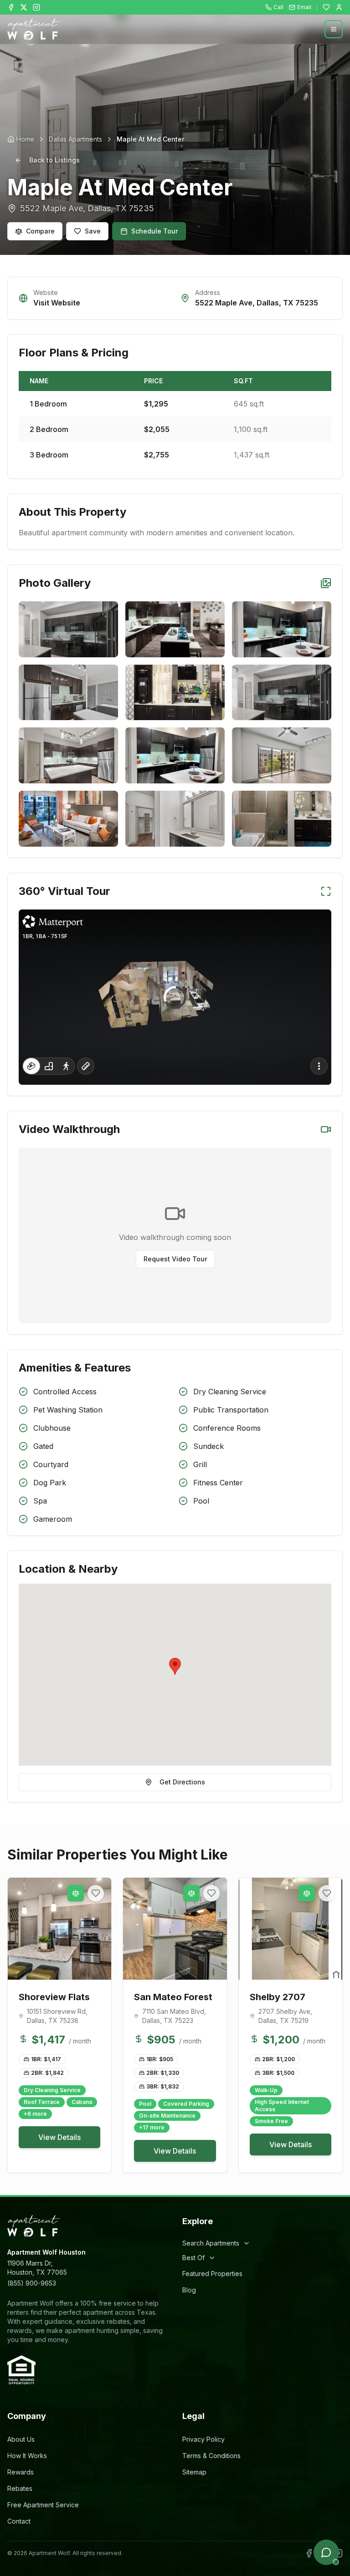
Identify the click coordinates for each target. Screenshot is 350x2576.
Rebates (20, 2488)
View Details (59, 2137)
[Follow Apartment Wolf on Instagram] (36, 7)
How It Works (27, 2456)
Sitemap (194, 2472)
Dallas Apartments (75, 139)
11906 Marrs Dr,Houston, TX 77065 (37, 2268)
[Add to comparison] (76, 1893)
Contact (19, 2521)
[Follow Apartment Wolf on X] (24, 7)
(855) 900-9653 (32, 2283)
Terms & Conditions (211, 2456)
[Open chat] (326, 2552)
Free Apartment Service (43, 2505)
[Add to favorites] (96, 1893)
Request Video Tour (175, 1259)
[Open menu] (334, 29)
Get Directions (182, 1782)
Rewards (21, 2472)
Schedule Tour (154, 231)
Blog (189, 2290)
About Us (21, 2439)
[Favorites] (326, 7)
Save (93, 231)
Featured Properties (212, 2274)
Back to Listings (54, 160)
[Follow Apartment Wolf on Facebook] (11, 7)
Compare (40, 231)
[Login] (339, 7)
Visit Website (57, 303)
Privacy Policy (203, 2439)
